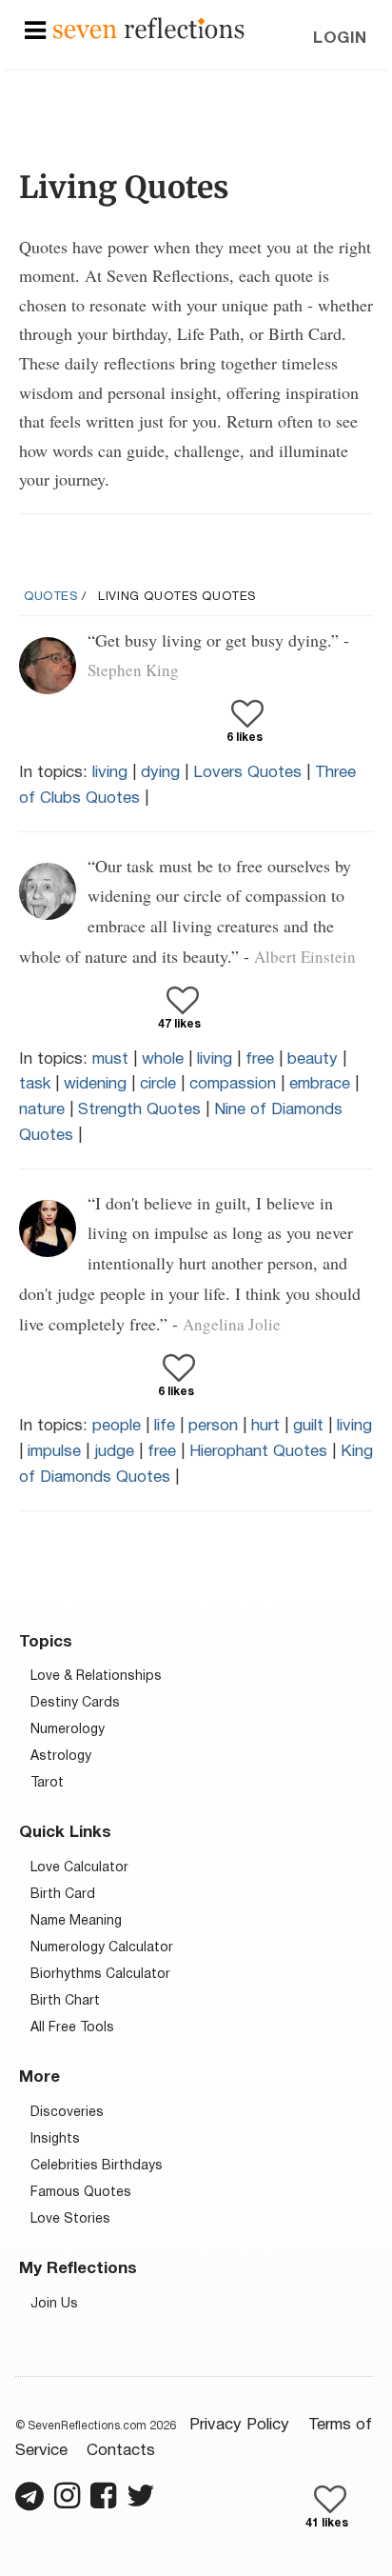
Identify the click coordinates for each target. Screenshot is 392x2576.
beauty (313, 1059)
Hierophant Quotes (258, 1452)
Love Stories (70, 2219)
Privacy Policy (239, 2425)
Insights (55, 2139)
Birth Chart (65, 2001)
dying (160, 773)
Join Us (54, 2304)
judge (114, 1452)
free (260, 1059)
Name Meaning (76, 1921)
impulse (54, 1452)
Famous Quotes (81, 2193)
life (165, 1426)
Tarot (47, 1783)
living (110, 773)
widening (95, 1084)
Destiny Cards (75, 1703)
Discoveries (67, 2113)
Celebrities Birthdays (97, 2166)
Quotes (51, 597)
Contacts (121, 2451)
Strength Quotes (139, 1110)
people (117, 1426)
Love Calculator (79, 1868)
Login (340, 39)
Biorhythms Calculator (100, 1975)
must (110, 1059)
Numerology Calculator (102, 1948)
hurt (265, 1426)
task (35, 1084)
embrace (320, 1084)
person (213, 1426)
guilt (308, 1426)
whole (163, 1059)
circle (158, 1084)
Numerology (68, 1730)
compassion (233, 1084)
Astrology (61, 1757)
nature (42, 1110)
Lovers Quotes (247, 773)
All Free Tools (72, 2028)
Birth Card (63, 1895)
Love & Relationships (96, 1677)
